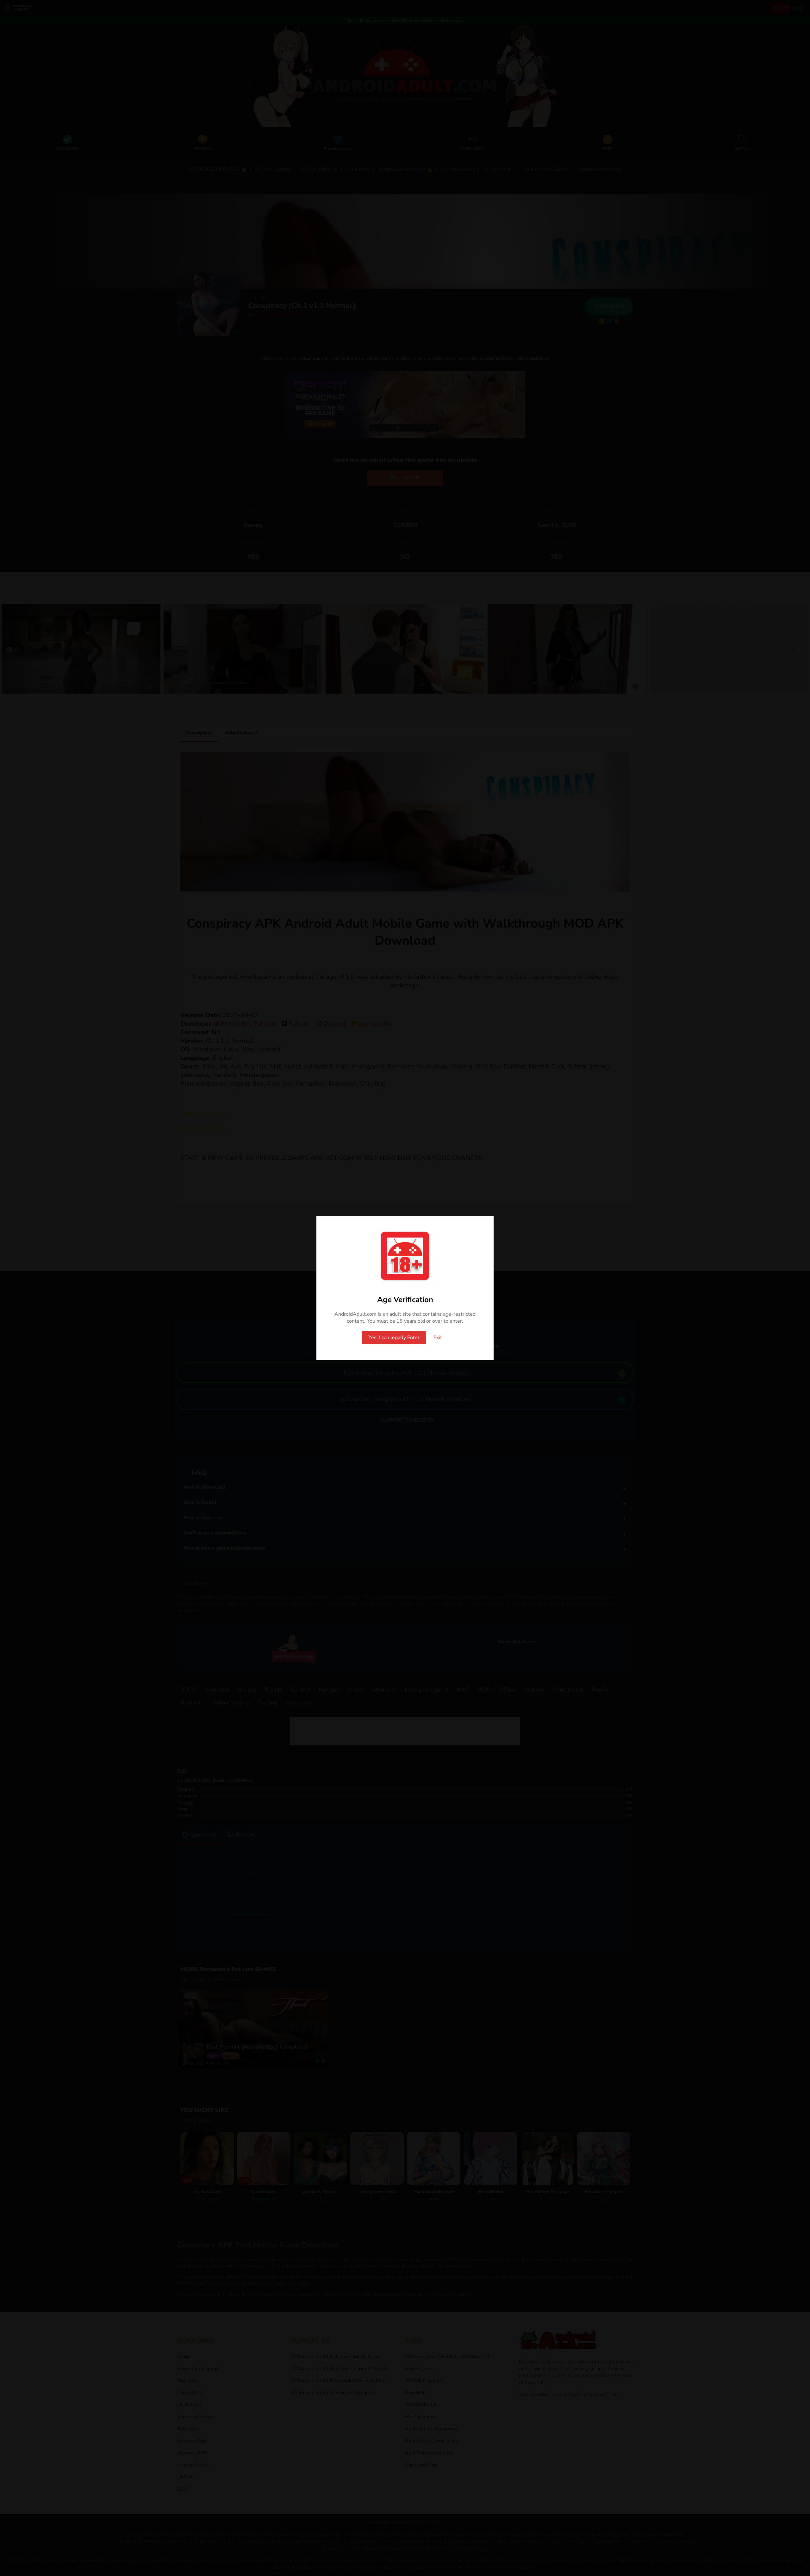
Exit (438, 1338)
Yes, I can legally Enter (394, 1338)
